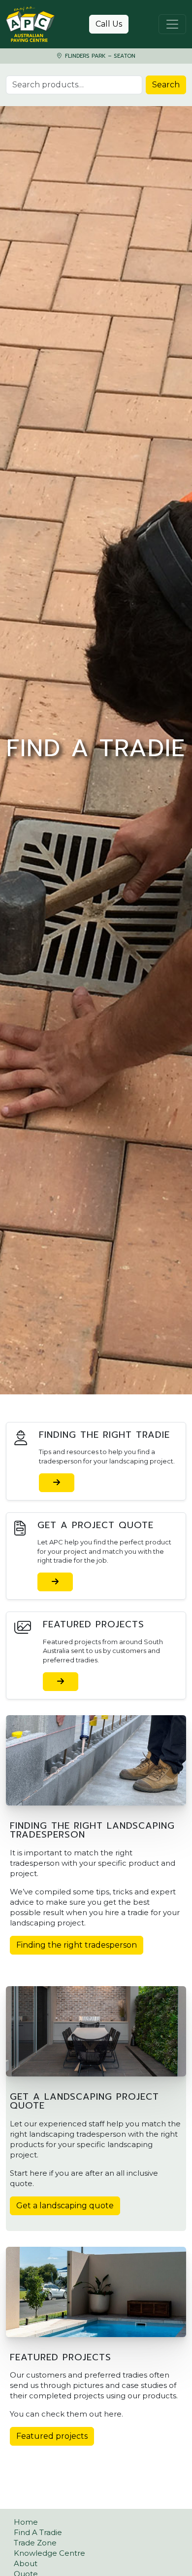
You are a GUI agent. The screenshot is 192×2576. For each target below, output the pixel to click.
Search (166, 85)
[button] (57, 1483)
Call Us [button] (109, 24)
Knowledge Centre (49, 2553)
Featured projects (52, 2436)
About (26, 2563)
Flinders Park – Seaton (99, 56)
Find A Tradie (38, 2532)
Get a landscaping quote (65, 2206)
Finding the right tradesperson (77, 1945)
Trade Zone (35, 2543)
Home (26, 2522)
